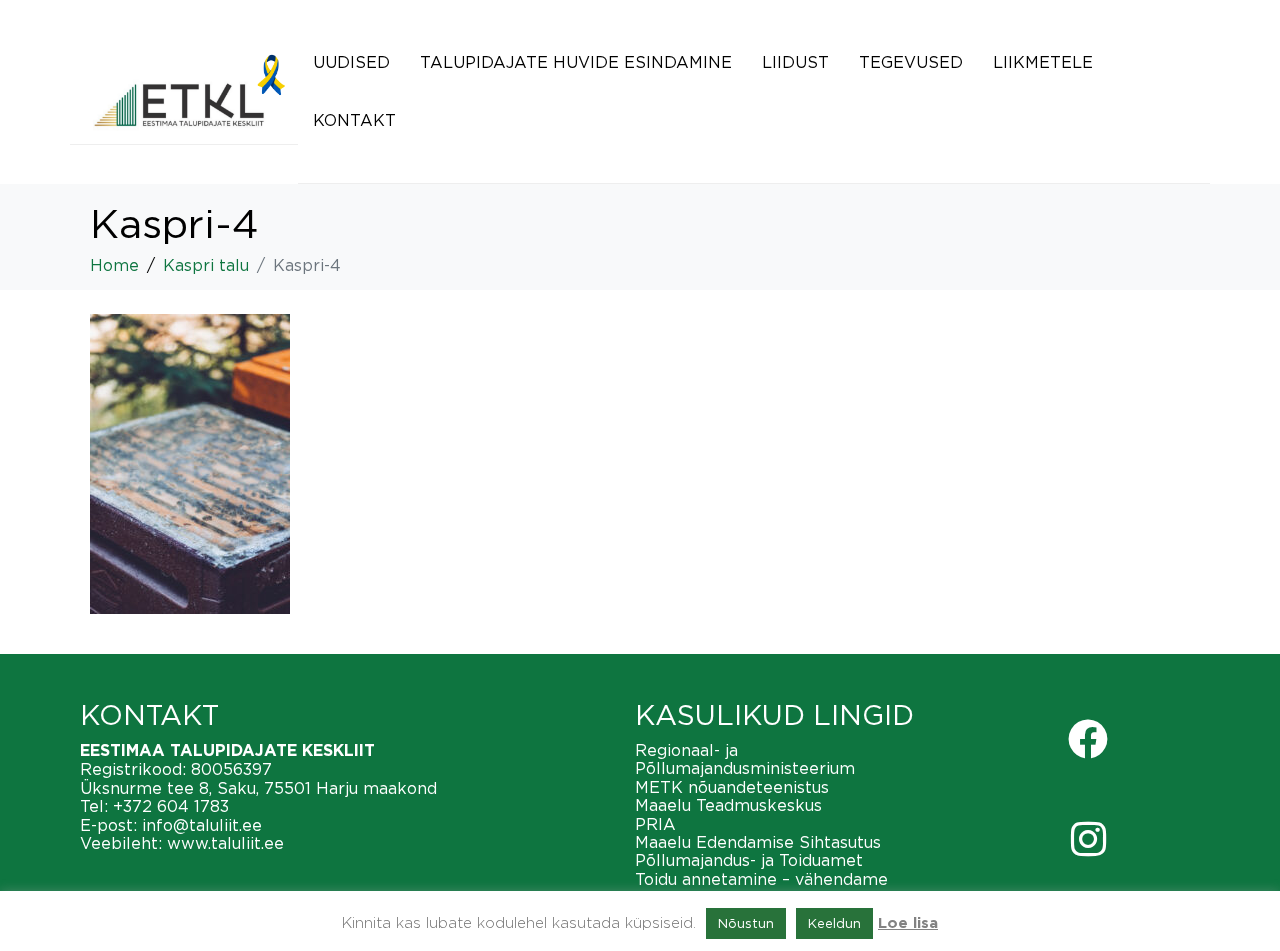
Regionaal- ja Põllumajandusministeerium (745, 759)
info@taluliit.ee (202, 825)
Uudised (351, 62)
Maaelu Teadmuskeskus (728, 805)
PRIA (655, 824)
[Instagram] (1088, 839)
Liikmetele (1043, 62)
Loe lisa (908, 923)
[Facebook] (1088, 739)
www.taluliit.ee (225, 843)
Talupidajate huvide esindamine (576, 62)
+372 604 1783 (171, 806)
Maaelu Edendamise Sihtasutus (758, 842)
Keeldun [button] (834, 923)
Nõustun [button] (746, 923)
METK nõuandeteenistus (732, 787)
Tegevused (911, 62)
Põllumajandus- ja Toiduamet (749, 860)
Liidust (795, 62)
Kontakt (354, 120)
